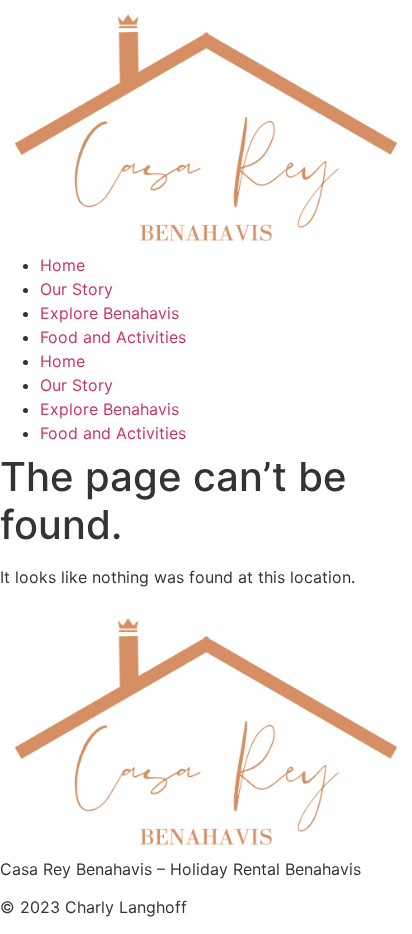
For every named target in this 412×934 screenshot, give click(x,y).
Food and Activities (113, 337)
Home (62, 265)
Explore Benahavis (109, 313)
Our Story (76, 289)
